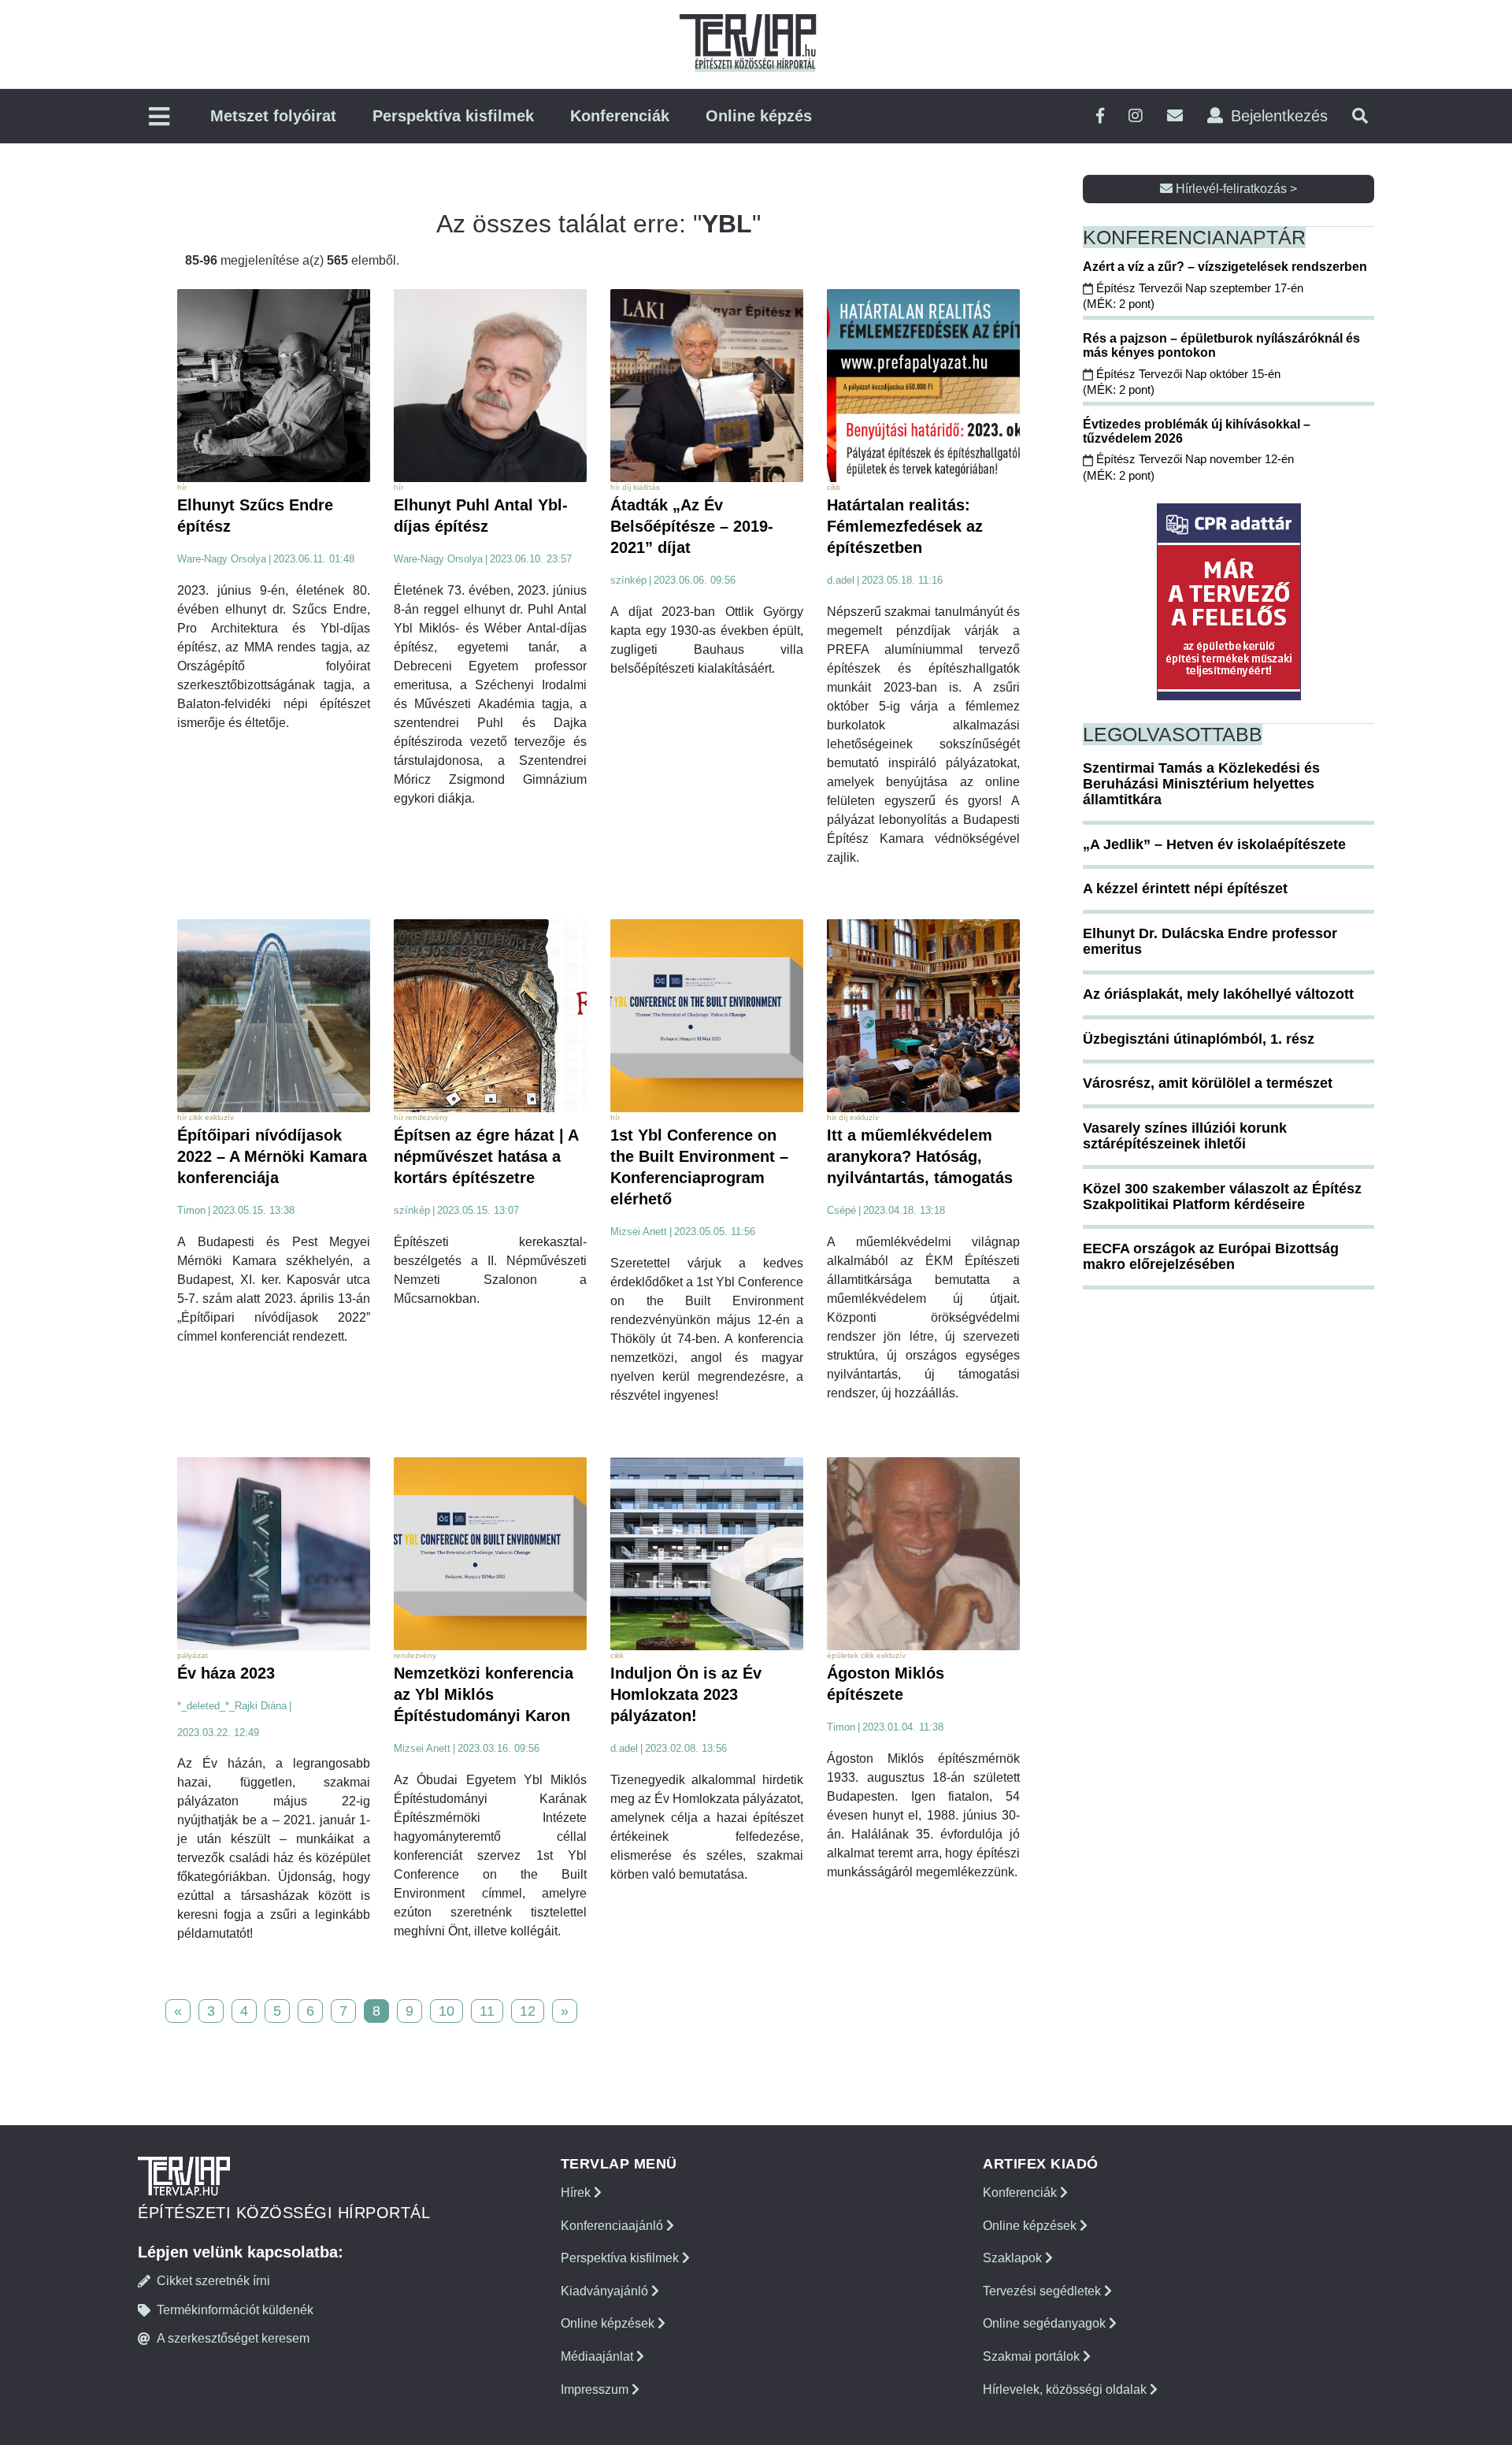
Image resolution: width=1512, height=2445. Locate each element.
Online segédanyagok (1046, 2323)
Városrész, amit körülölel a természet (1208, 1083)
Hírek (577, 2193)
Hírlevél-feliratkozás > (1235, 189)
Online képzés (759, 116)
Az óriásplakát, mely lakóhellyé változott (1218, 994)
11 (487, 2011)
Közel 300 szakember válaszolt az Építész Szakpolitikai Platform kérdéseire (1222, 1197)
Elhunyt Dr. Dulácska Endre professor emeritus (1210, 941)
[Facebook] (1100, 116)
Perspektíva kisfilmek (453, 116)
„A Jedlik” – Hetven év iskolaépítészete (1214, 844)
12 (528, 2011)
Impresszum (596, 2389)
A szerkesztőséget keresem (233, 2338)
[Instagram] (1136, 116)
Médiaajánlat (598, 2356)
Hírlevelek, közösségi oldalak (1066, 2389)
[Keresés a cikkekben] (1360, 116)
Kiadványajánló (606, 2291)
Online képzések (609, 2323)
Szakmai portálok (1033, 2356)
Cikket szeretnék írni (213, 2281)
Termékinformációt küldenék (235, 2310)
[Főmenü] (159, 118)
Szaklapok (1014, 2258)
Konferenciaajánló (613, 2226)
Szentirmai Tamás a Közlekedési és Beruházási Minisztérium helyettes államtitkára (1201, 784)
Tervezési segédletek (1043, 2291)
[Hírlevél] (1175, 116)
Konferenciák (620, 116)
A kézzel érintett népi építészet (1185, 889)
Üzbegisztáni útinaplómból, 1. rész (1199, 1039)
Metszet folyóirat (273, 116)
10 (447, 2011)
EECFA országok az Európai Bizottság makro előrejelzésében (1211, 1256)
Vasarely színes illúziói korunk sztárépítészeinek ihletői (1185, 1136)
